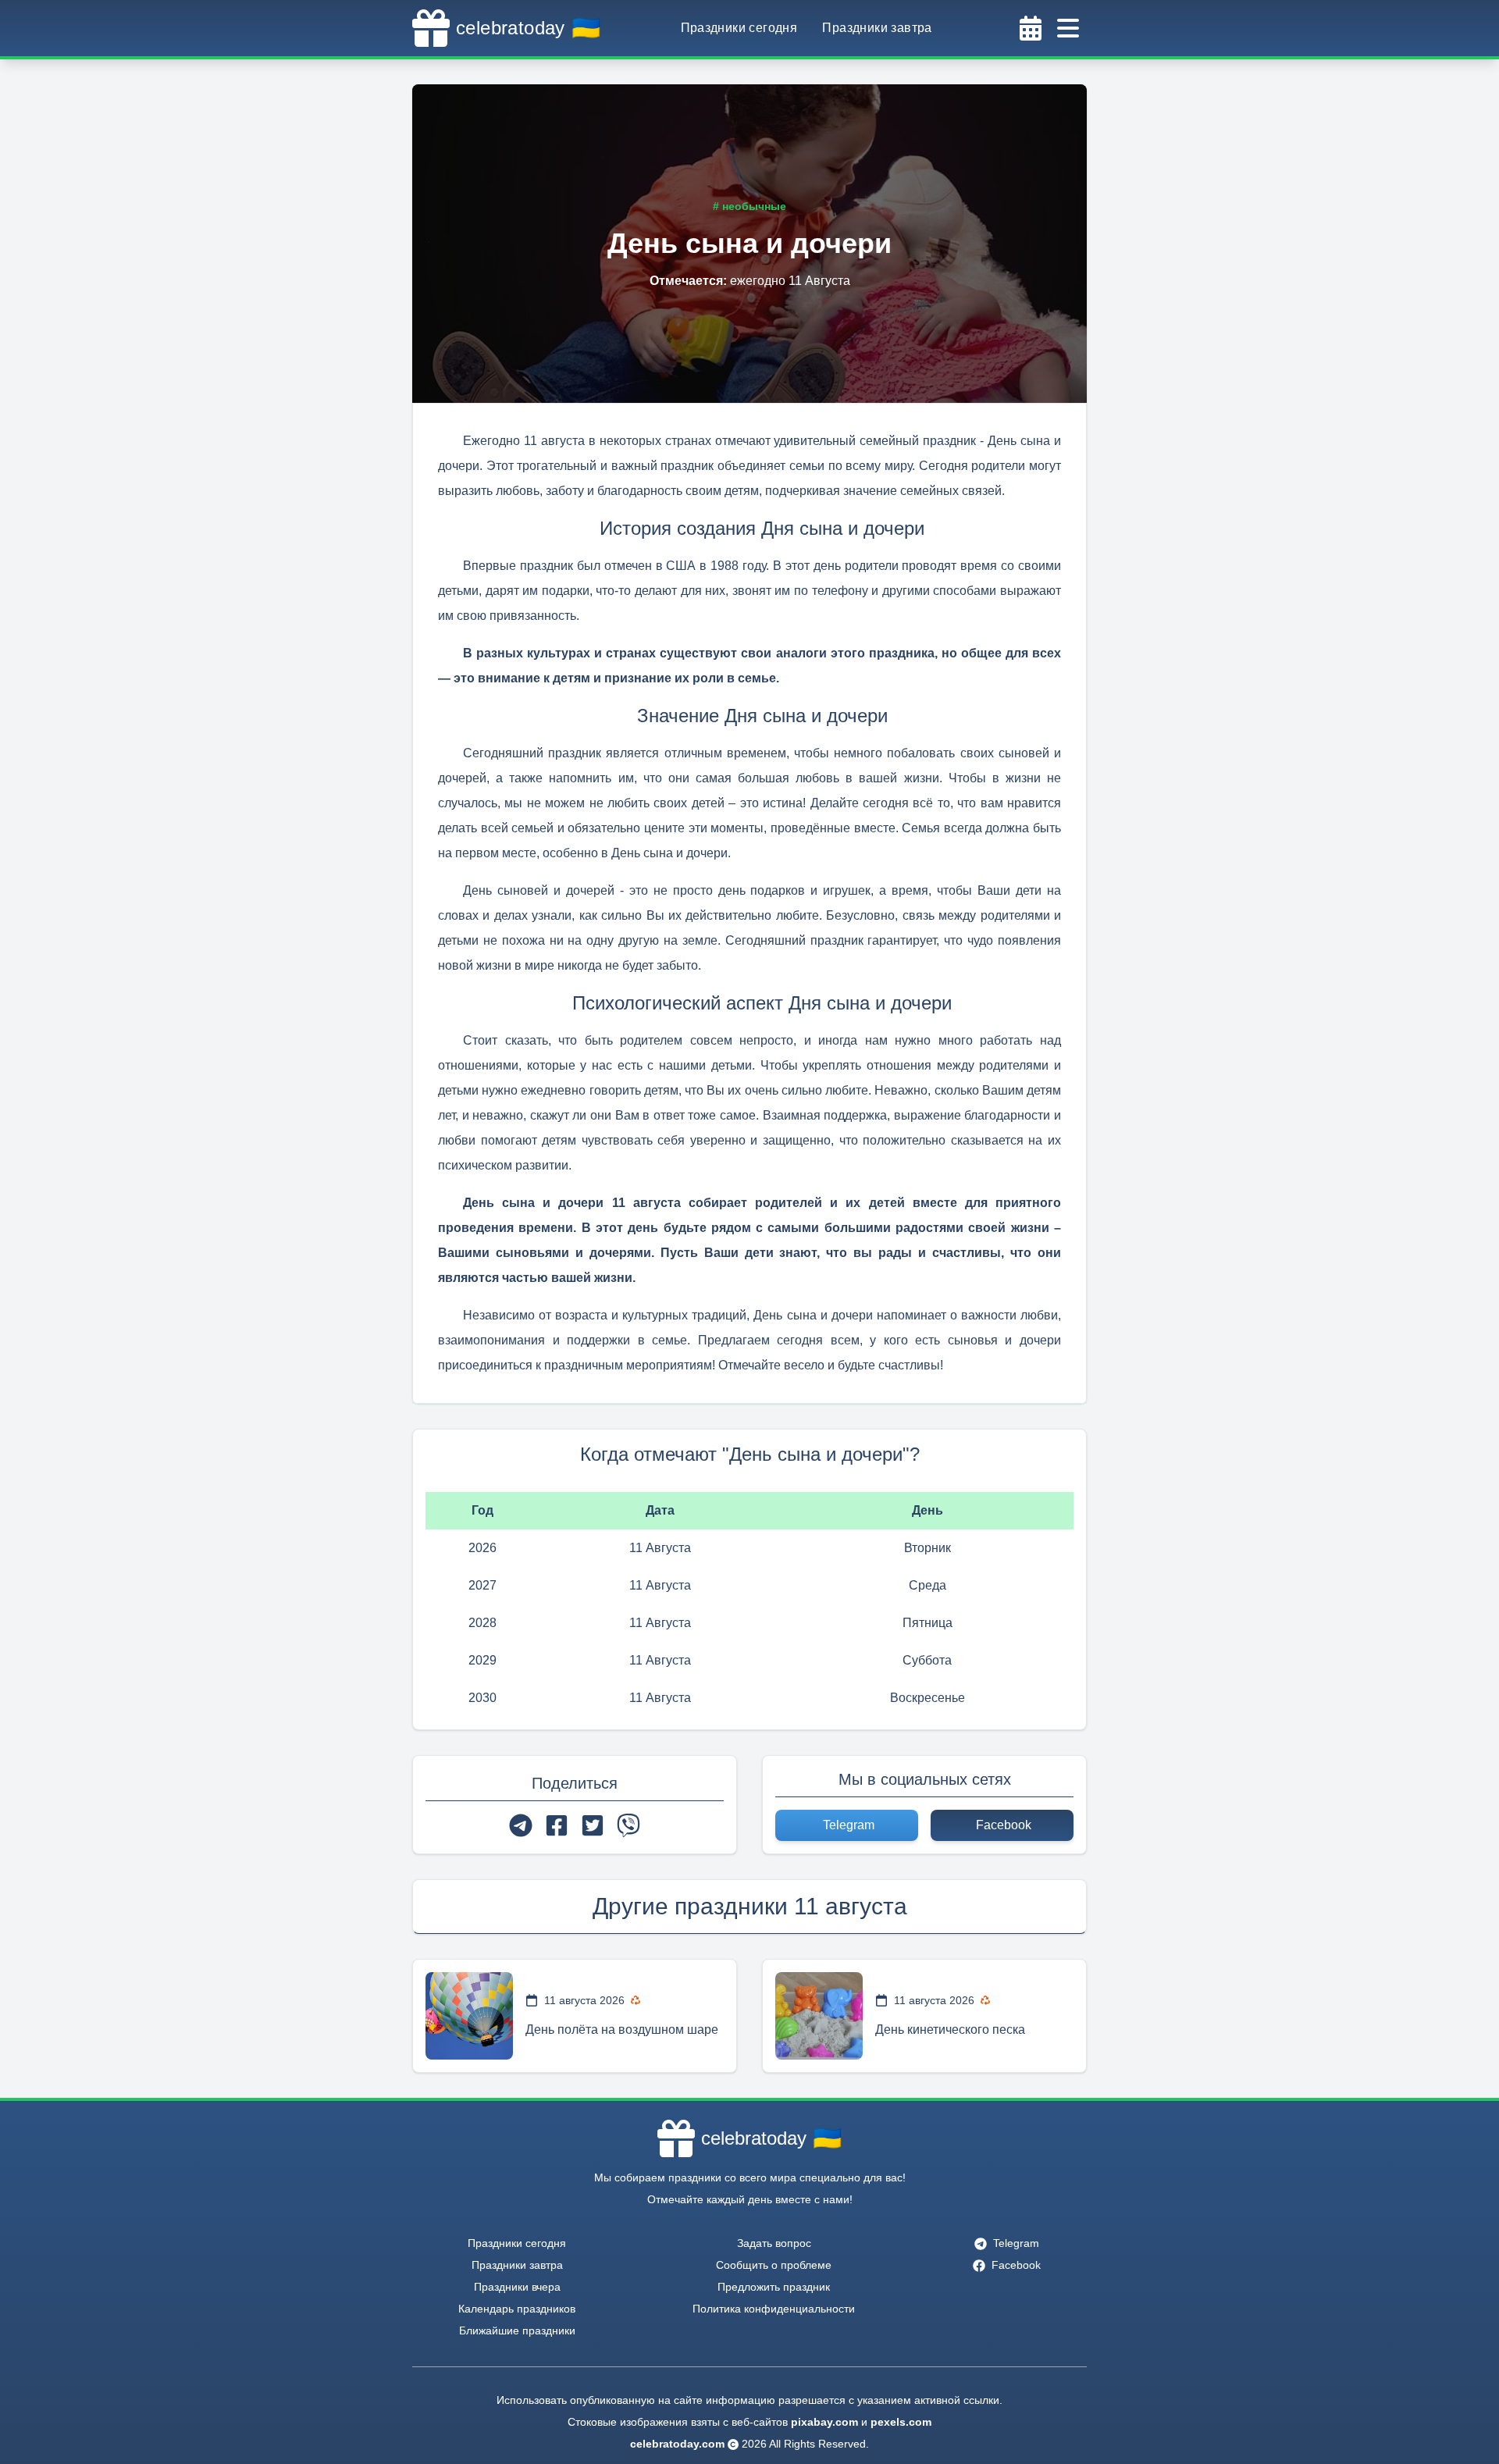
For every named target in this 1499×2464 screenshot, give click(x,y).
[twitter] (593, 1825)
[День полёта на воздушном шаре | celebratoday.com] (469, 2016)
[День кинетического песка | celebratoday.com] (819, 2016)
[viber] (628, 1825)
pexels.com (901, 2422)
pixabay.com (824, 2422)
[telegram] (521, 1825)
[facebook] (557, 1825)
